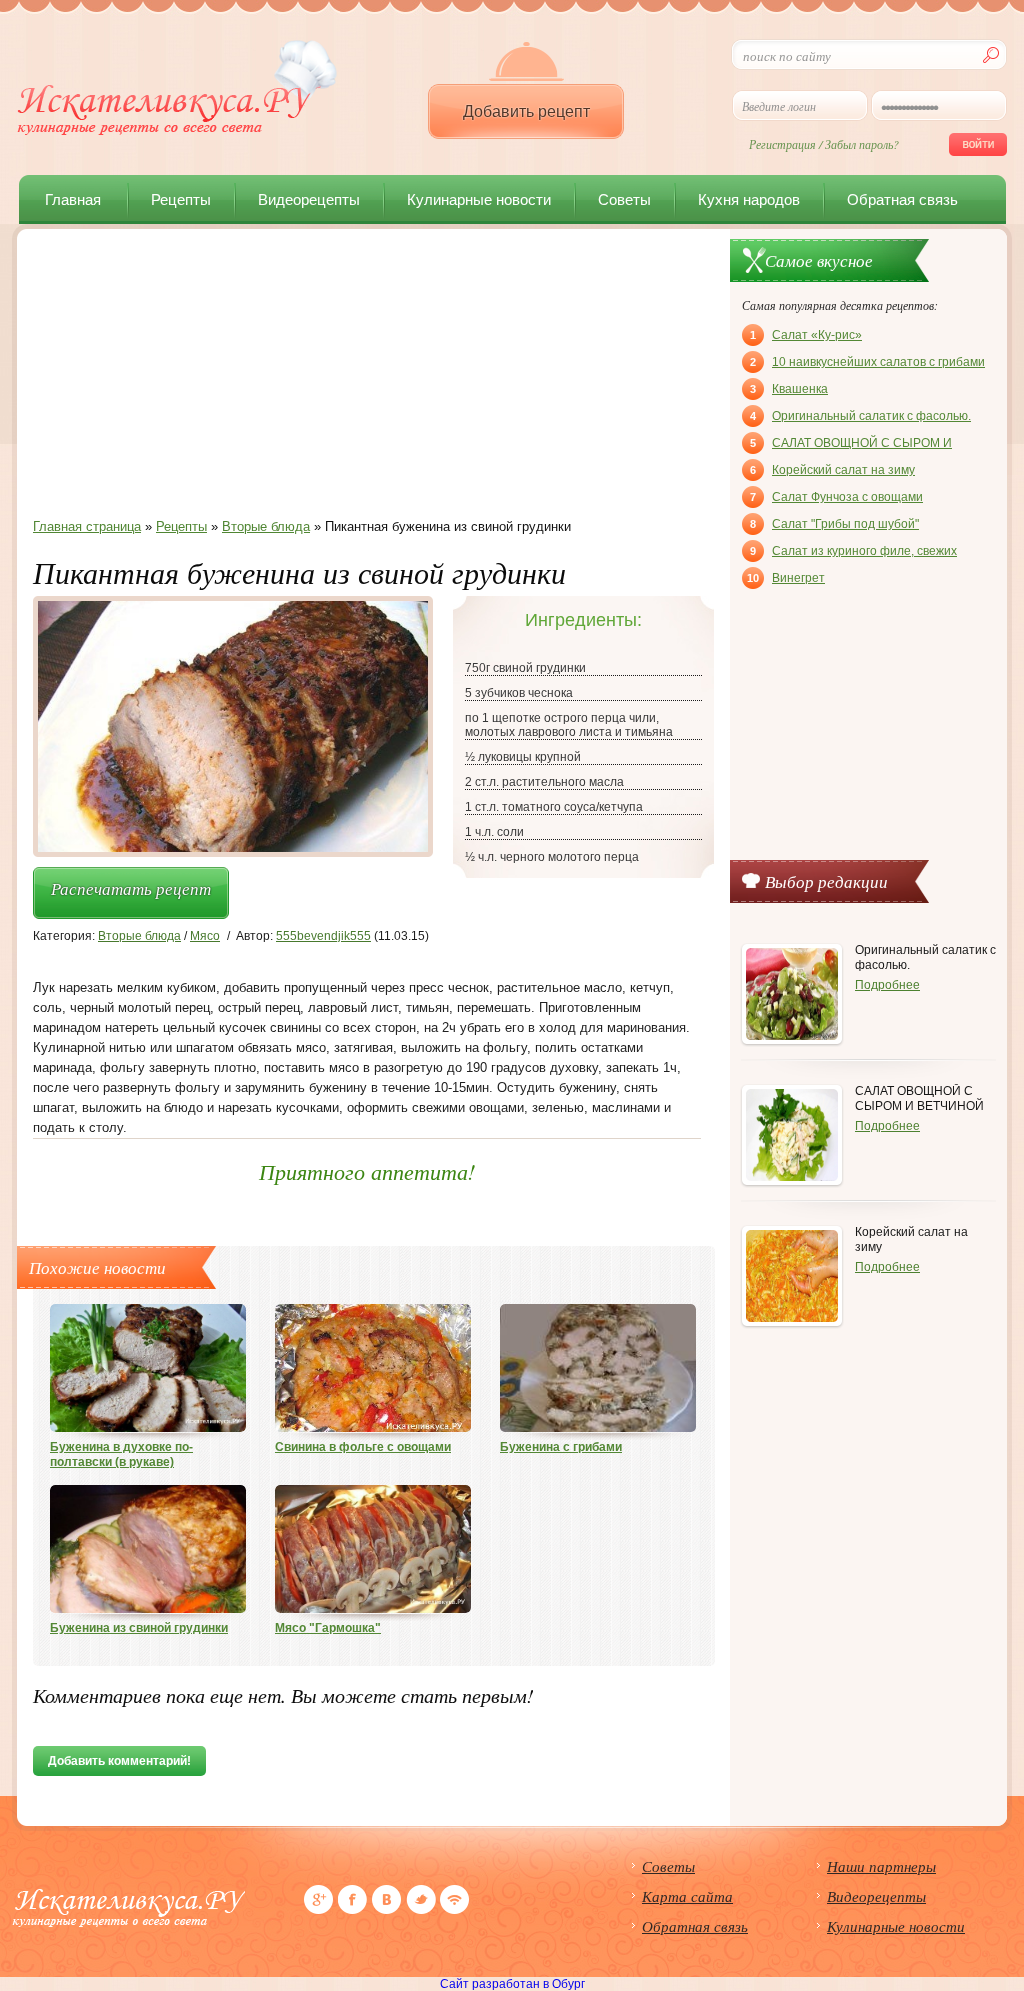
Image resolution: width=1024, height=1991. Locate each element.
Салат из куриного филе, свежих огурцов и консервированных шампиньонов (853, 553)
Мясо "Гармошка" (328, 1628)
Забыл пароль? (862, 144)
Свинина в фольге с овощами (363, 1447)
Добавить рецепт (526, 111)
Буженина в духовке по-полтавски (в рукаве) (121, 1454)
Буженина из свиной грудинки (139, 1628)
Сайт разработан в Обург (512, 1984)
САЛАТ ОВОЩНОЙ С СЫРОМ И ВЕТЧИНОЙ (851, 445)
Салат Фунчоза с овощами (836, 497)
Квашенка (789, 389)
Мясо (205, 936)
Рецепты (181, 199)
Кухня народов (749, 199)
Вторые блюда (139, 936)
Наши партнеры (881, 1866)
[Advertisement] (367, 379)
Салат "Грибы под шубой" (834, 524)
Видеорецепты (309, 199)
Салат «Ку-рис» (806, 335)
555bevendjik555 (323, 936)
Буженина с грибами (561, 1447)
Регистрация (782, 144)
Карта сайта (687, 1896)
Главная (73, 199)
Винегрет (786, 578)
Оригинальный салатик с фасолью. (860, 416)
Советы (624, 199)
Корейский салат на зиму (832, 470)
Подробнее (887, 985)
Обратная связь (902, 199)
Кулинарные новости (479, 199)
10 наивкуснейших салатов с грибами (867, 362)
